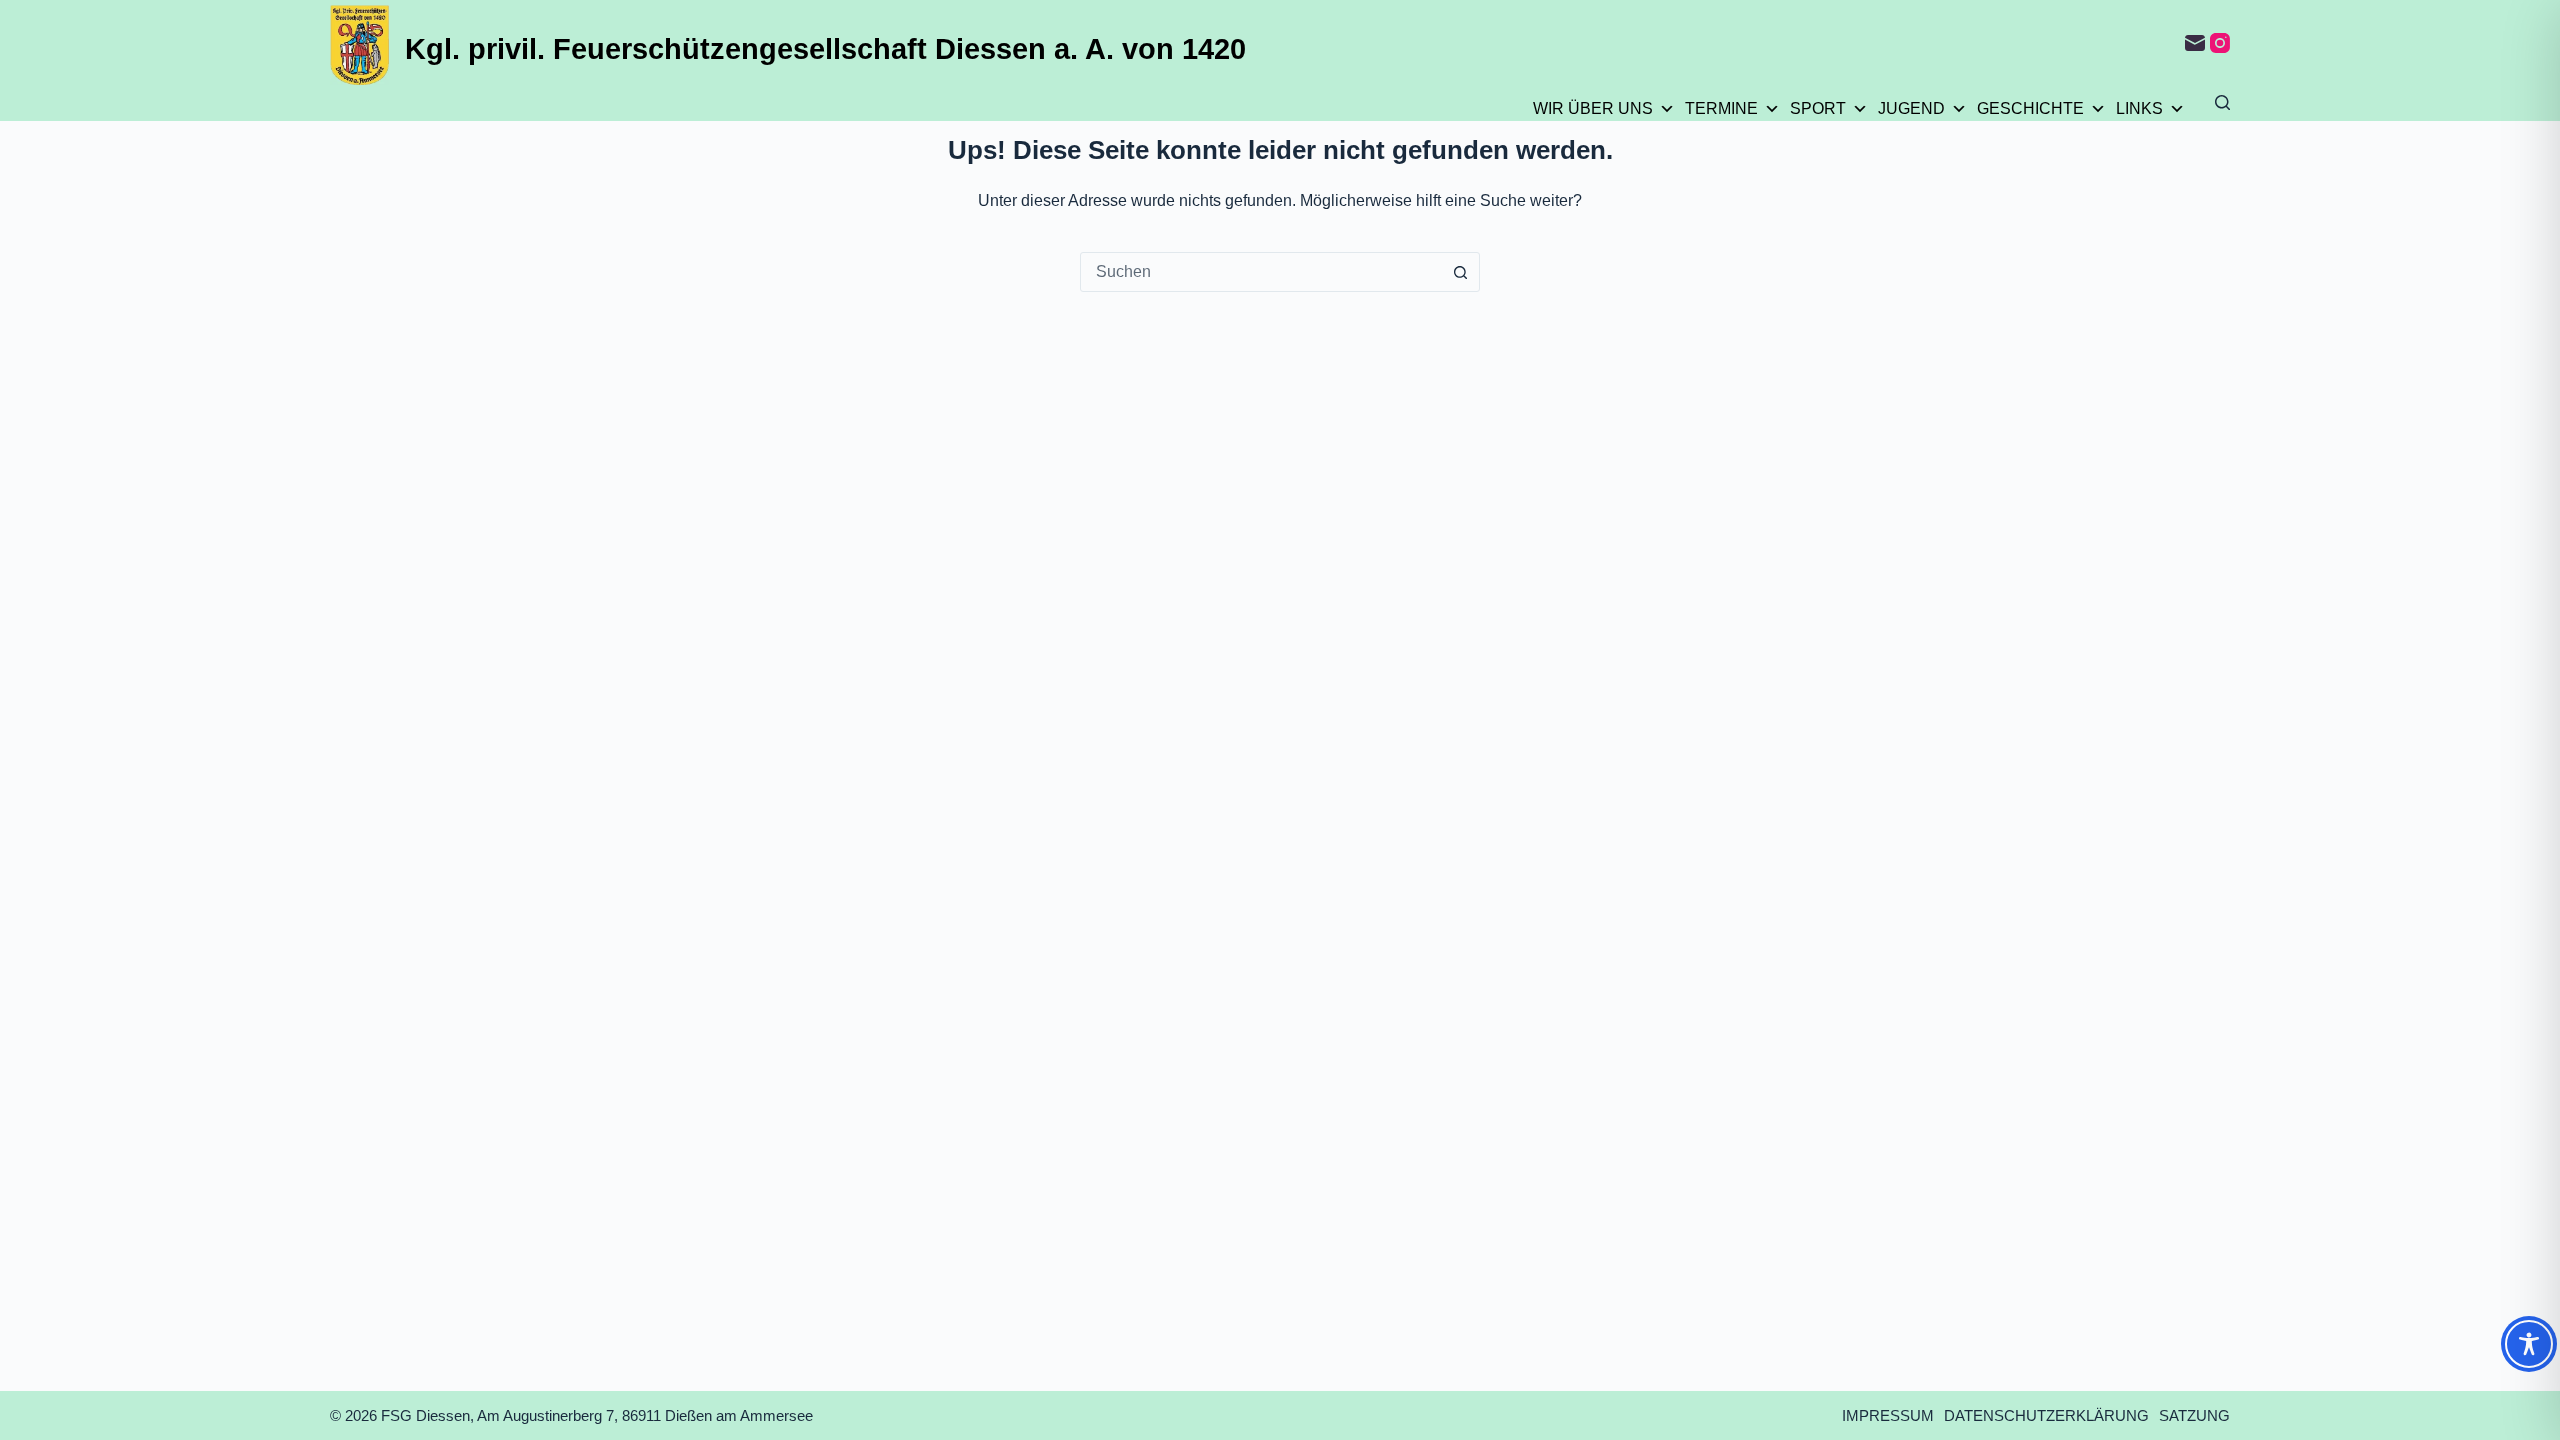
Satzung (2194, 1415)
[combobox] (1261, 272)
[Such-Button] (1460, 272)
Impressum (1888, 1415)
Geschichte (2030, 108)
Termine (1721, 108)
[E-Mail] (2195, 43)
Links (2139, 108)
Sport (1818, 108)
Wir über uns (1593, 108)
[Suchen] (2222, 102)
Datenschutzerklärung (2046, 1415)
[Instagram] (2220, 43)
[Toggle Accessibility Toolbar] (2529, 1344)
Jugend (1911, 108)
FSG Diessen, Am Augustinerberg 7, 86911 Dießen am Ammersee (597, 1415)
